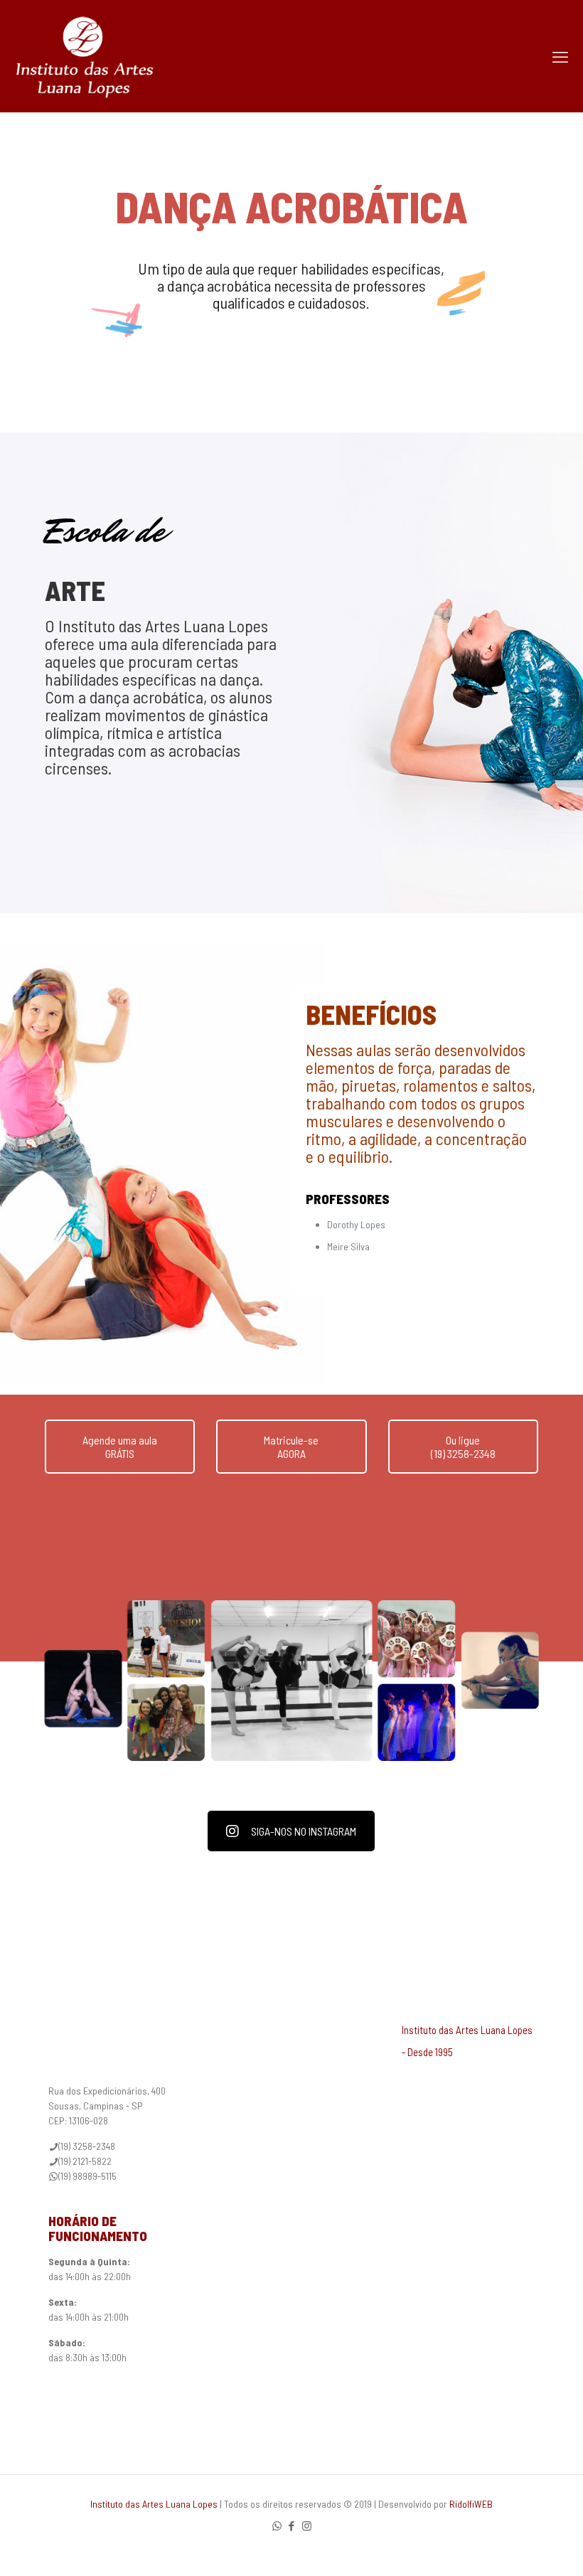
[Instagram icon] (307, 2526)
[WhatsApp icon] (277, 2526)
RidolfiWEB (471, 2504)
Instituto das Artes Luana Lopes (154, 2504)
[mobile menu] (560, 56)
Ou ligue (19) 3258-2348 (463, 1447)
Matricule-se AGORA (291, 1447)
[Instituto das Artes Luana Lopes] (85, 56)
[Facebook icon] (292, 2526)
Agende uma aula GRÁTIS (120, 1447)
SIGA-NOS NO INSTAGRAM (304, 1831)
